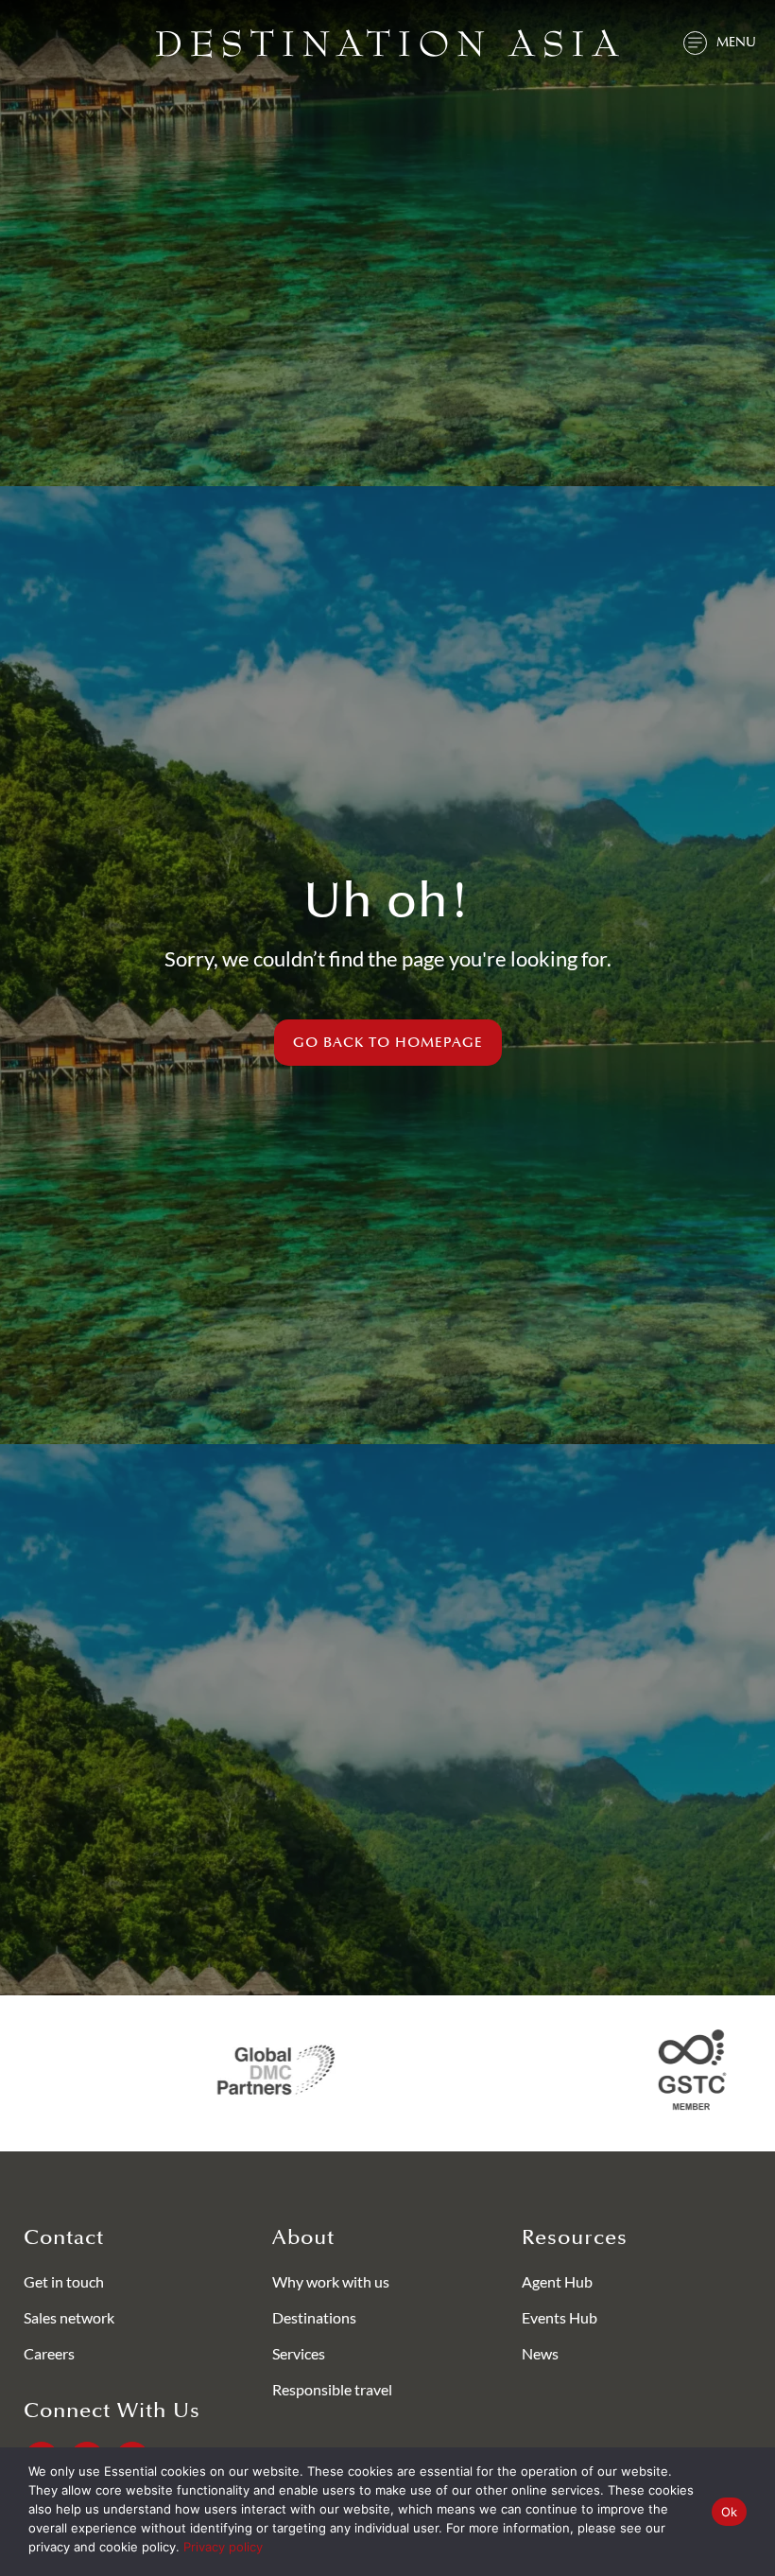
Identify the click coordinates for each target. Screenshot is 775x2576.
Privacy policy (223, 2547)
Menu (736, 42)
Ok (730, 2512)
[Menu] (695, 43)
